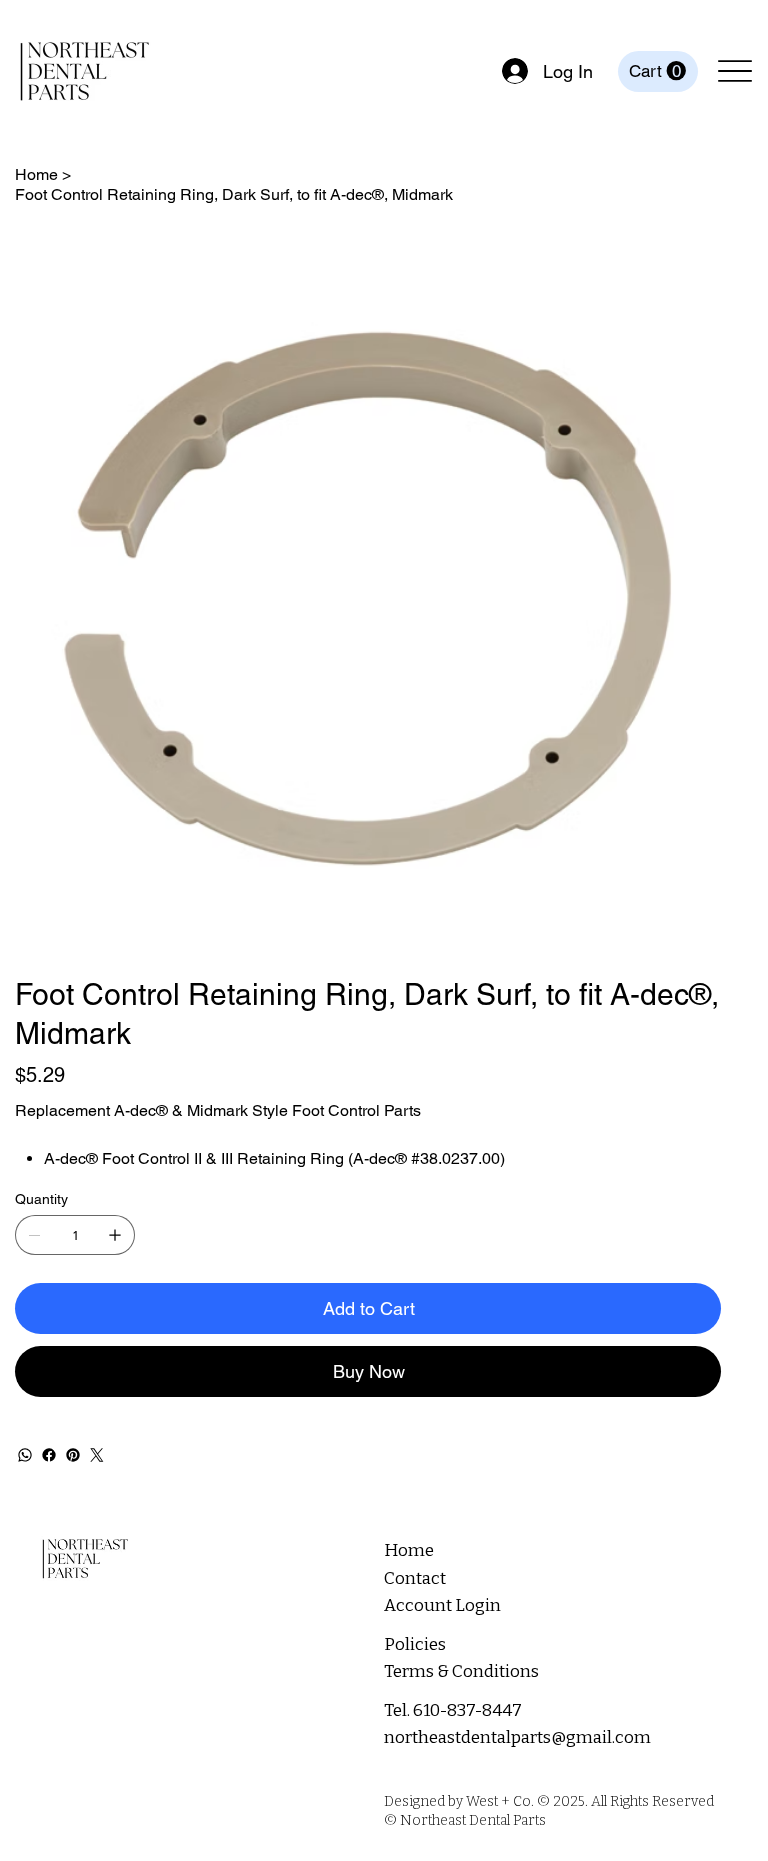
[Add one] (115, 1235)
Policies (415, 1644)
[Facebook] (49, 1455)
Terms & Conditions (461, 1671)
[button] (657, 71)
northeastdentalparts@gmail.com (517, 1737)
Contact (415, 1578)
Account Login (442, 1605)
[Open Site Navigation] (735, 71)
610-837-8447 (467, 1710)
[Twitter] (97, 1455)
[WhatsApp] (25, 1455)
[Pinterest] (73, 1455)
